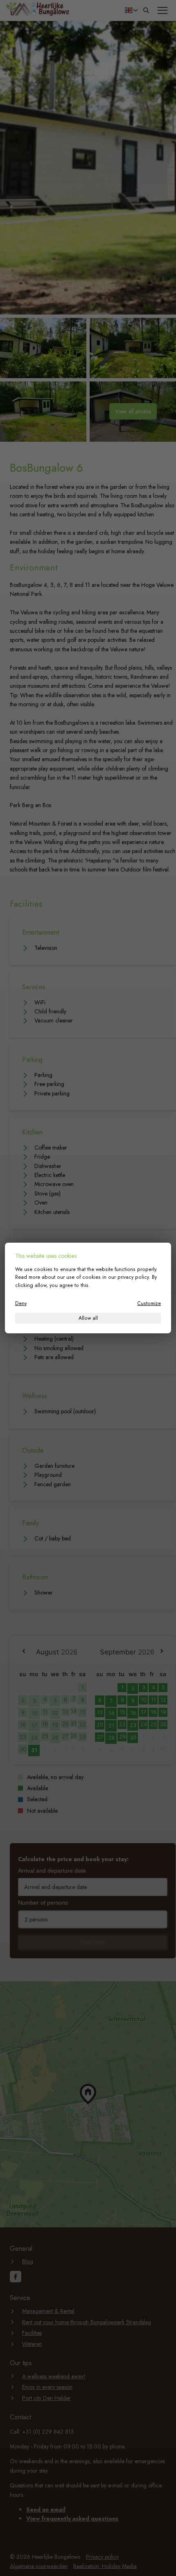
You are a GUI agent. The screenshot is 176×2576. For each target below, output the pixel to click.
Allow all (88, 1318)
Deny (21, 1303)
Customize (149, 1303)
